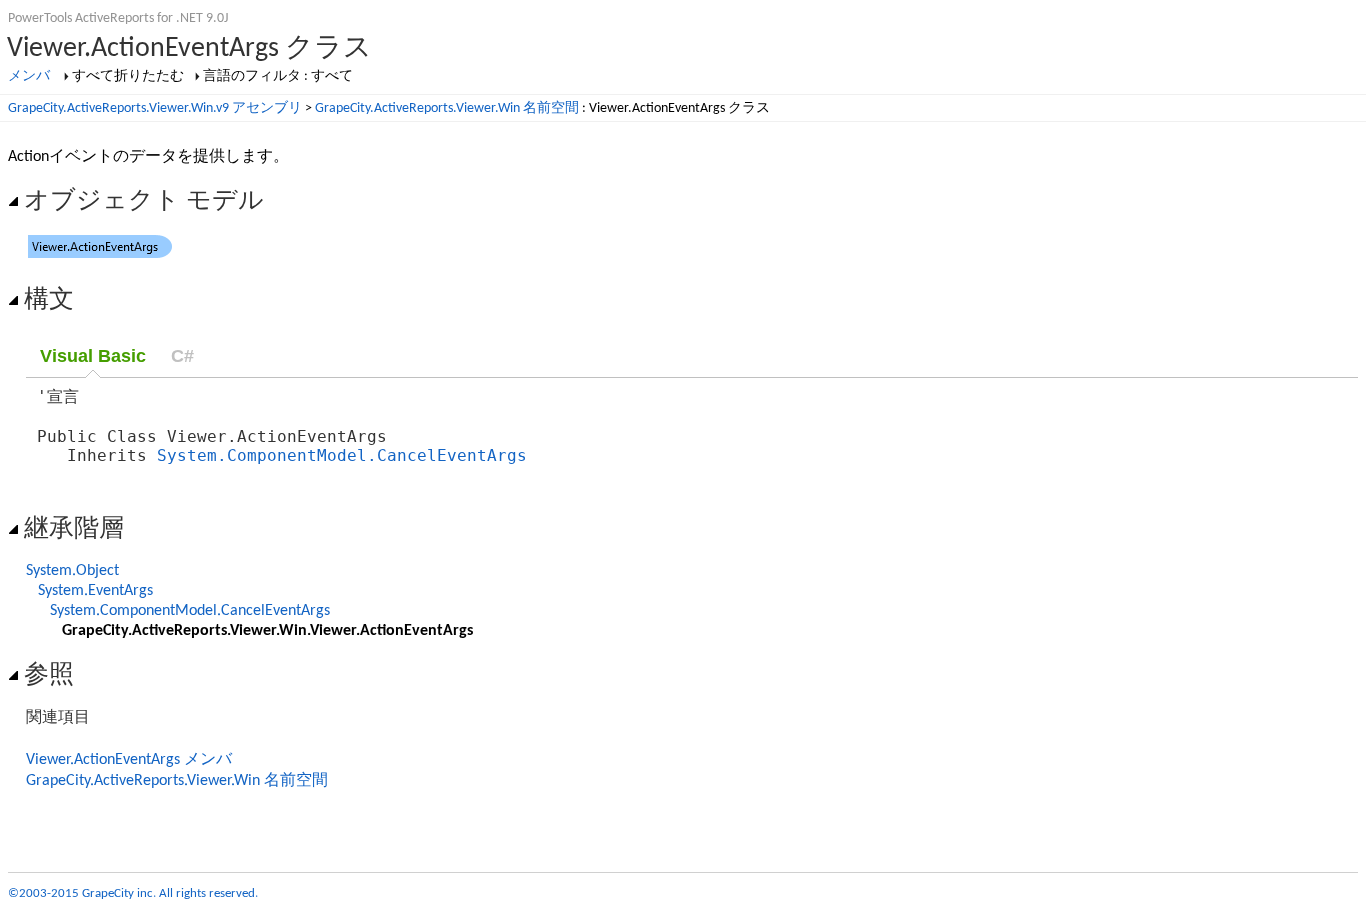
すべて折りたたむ (128, 76)
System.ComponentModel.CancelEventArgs (342, 455)
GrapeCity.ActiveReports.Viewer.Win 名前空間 (447, 108)
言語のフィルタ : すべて (278, 76)
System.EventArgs (95, 591)
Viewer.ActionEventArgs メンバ (129, 760)
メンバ (29, 76)
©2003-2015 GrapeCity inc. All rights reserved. (133, 893)
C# (182, 356)
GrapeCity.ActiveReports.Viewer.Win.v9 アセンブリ (155, 108)
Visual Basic (93, 356)
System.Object (72, 571)
